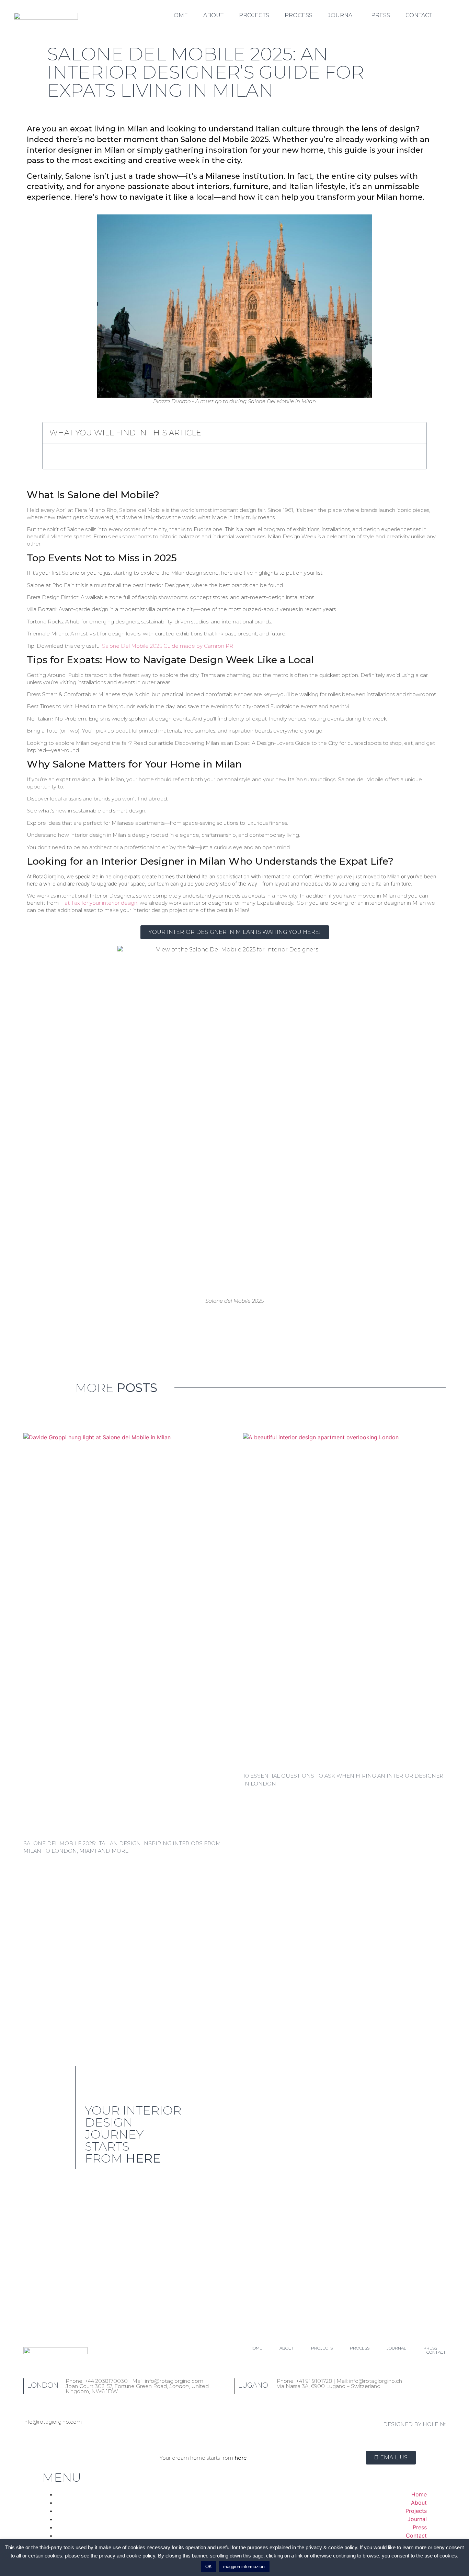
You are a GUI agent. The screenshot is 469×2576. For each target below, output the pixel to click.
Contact (419, 15)
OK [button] (209, 2567)
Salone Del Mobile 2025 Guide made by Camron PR (168, 646)
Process (299, 15)
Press (381, 15)
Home (179, 15)
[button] (417, 433)
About (213, 15)
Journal (342, 15)
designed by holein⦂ (414, 2424)
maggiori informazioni (244, 2567)
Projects (254, 15)
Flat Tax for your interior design (99, 903)
